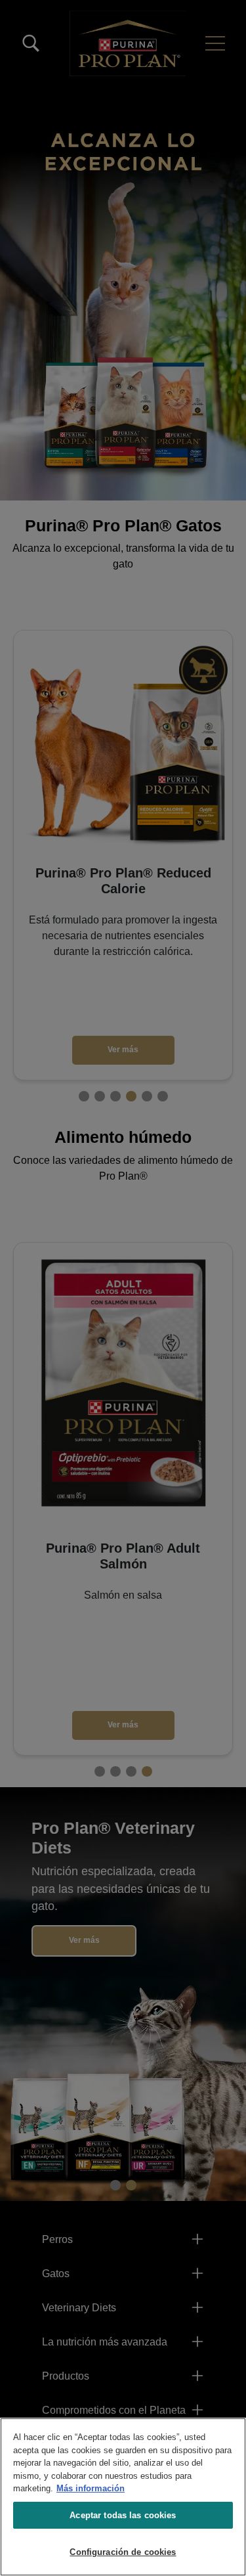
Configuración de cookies (123, 2552)
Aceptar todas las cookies (123, 2515)
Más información (91, 2488)
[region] (123, 2497)
